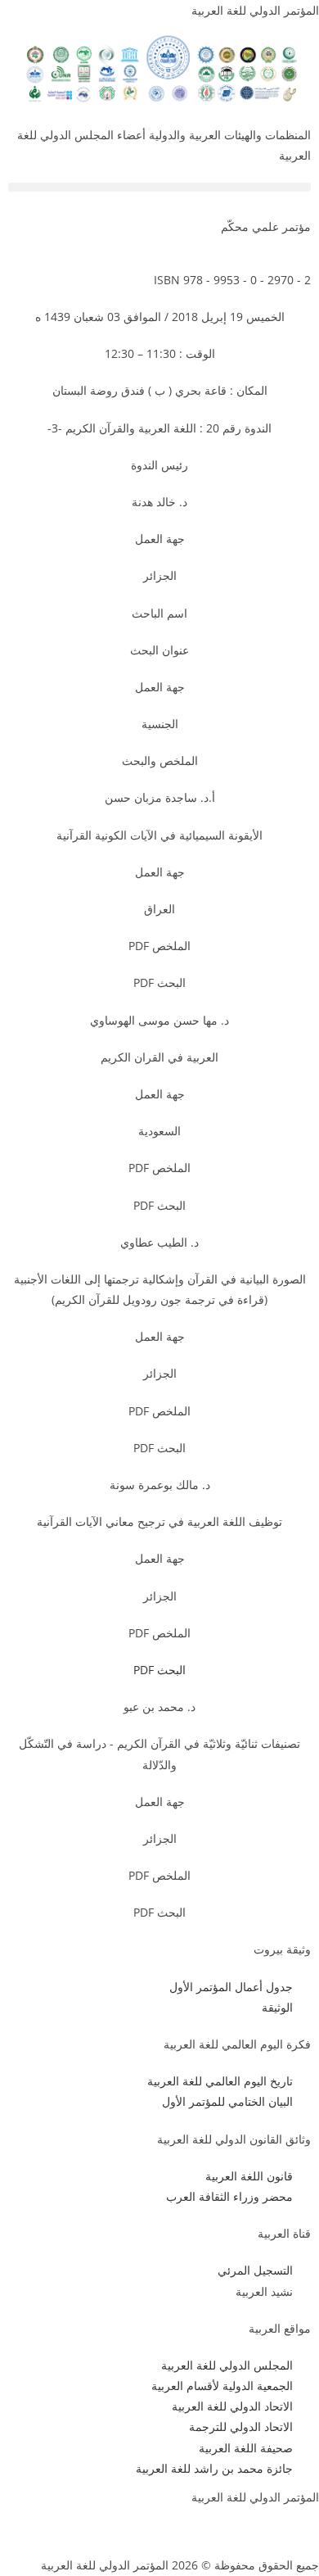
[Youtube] (210, 2528)
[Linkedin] (166, 2528)
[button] (159, 187)
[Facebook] (299, 2528)
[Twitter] (254, 2528)
